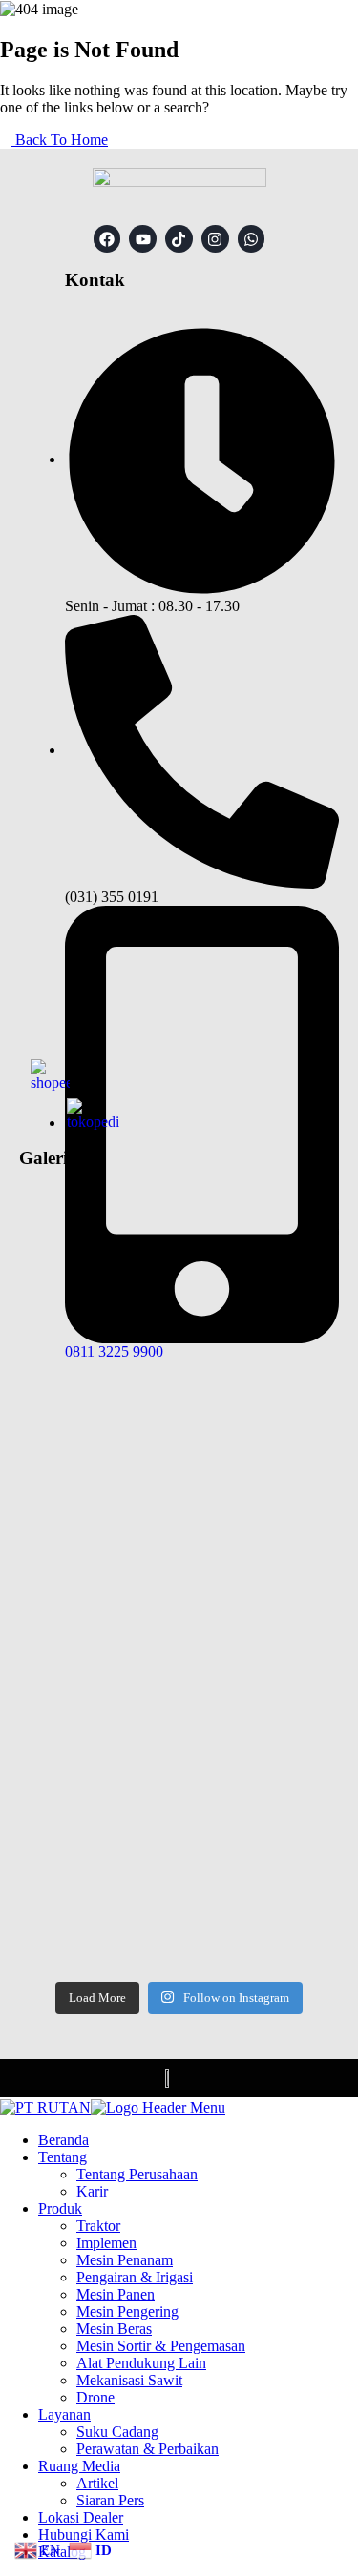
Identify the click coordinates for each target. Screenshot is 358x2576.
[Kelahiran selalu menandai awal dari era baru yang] (179, 1485)
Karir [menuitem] (92, 2191)
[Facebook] (107, 239)
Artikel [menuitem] (97, 2483)
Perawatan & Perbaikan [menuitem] (147, 2449)
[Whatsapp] (252, 239)
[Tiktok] (179, 239)
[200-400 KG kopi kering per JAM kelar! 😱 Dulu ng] (179, 1286)
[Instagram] (215, 239)
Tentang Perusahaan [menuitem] (137, 2174)
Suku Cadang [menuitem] (117, 2432)
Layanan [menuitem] (64, 2414)
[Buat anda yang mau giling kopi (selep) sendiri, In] (179, 1782)
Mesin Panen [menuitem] (116, 2294)
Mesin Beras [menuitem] (114, 2329)
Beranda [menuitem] (63, 2140)
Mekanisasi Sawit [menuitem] (129, 2380)
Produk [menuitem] (60, 2208)
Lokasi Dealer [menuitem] (81, 2517)
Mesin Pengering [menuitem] (127, 2311)
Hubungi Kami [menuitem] (84, 2535)
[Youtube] (143, 239)
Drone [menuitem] (95, 2397)
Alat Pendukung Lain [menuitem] (141, 2363)
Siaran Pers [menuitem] (110, 2500)
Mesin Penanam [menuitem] (125, 2260)
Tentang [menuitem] (63, 2157)
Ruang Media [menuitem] (79, 2466)
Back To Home (60, 140)
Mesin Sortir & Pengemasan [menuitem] (161, 2346)
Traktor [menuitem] (98, 2226)
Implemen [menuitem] (106, 2243)
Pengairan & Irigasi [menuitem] (135, 2277)
